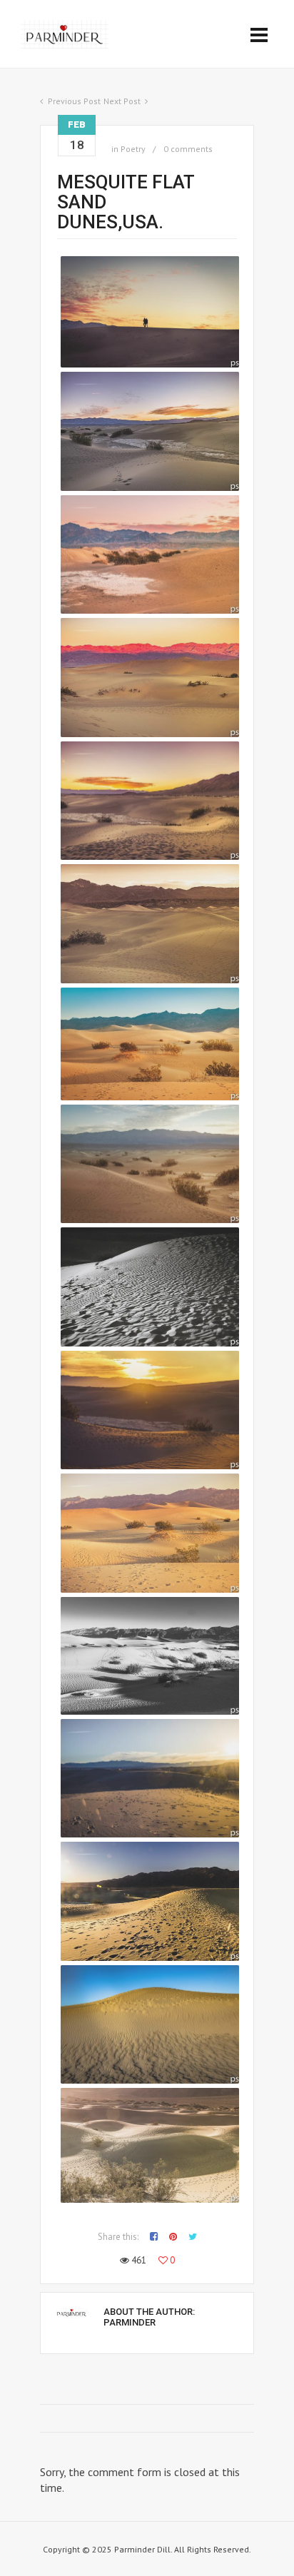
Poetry (133, 149)
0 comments (188, 149)
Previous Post (74, 101)
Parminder (130, 2322)
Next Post (122, 101)
